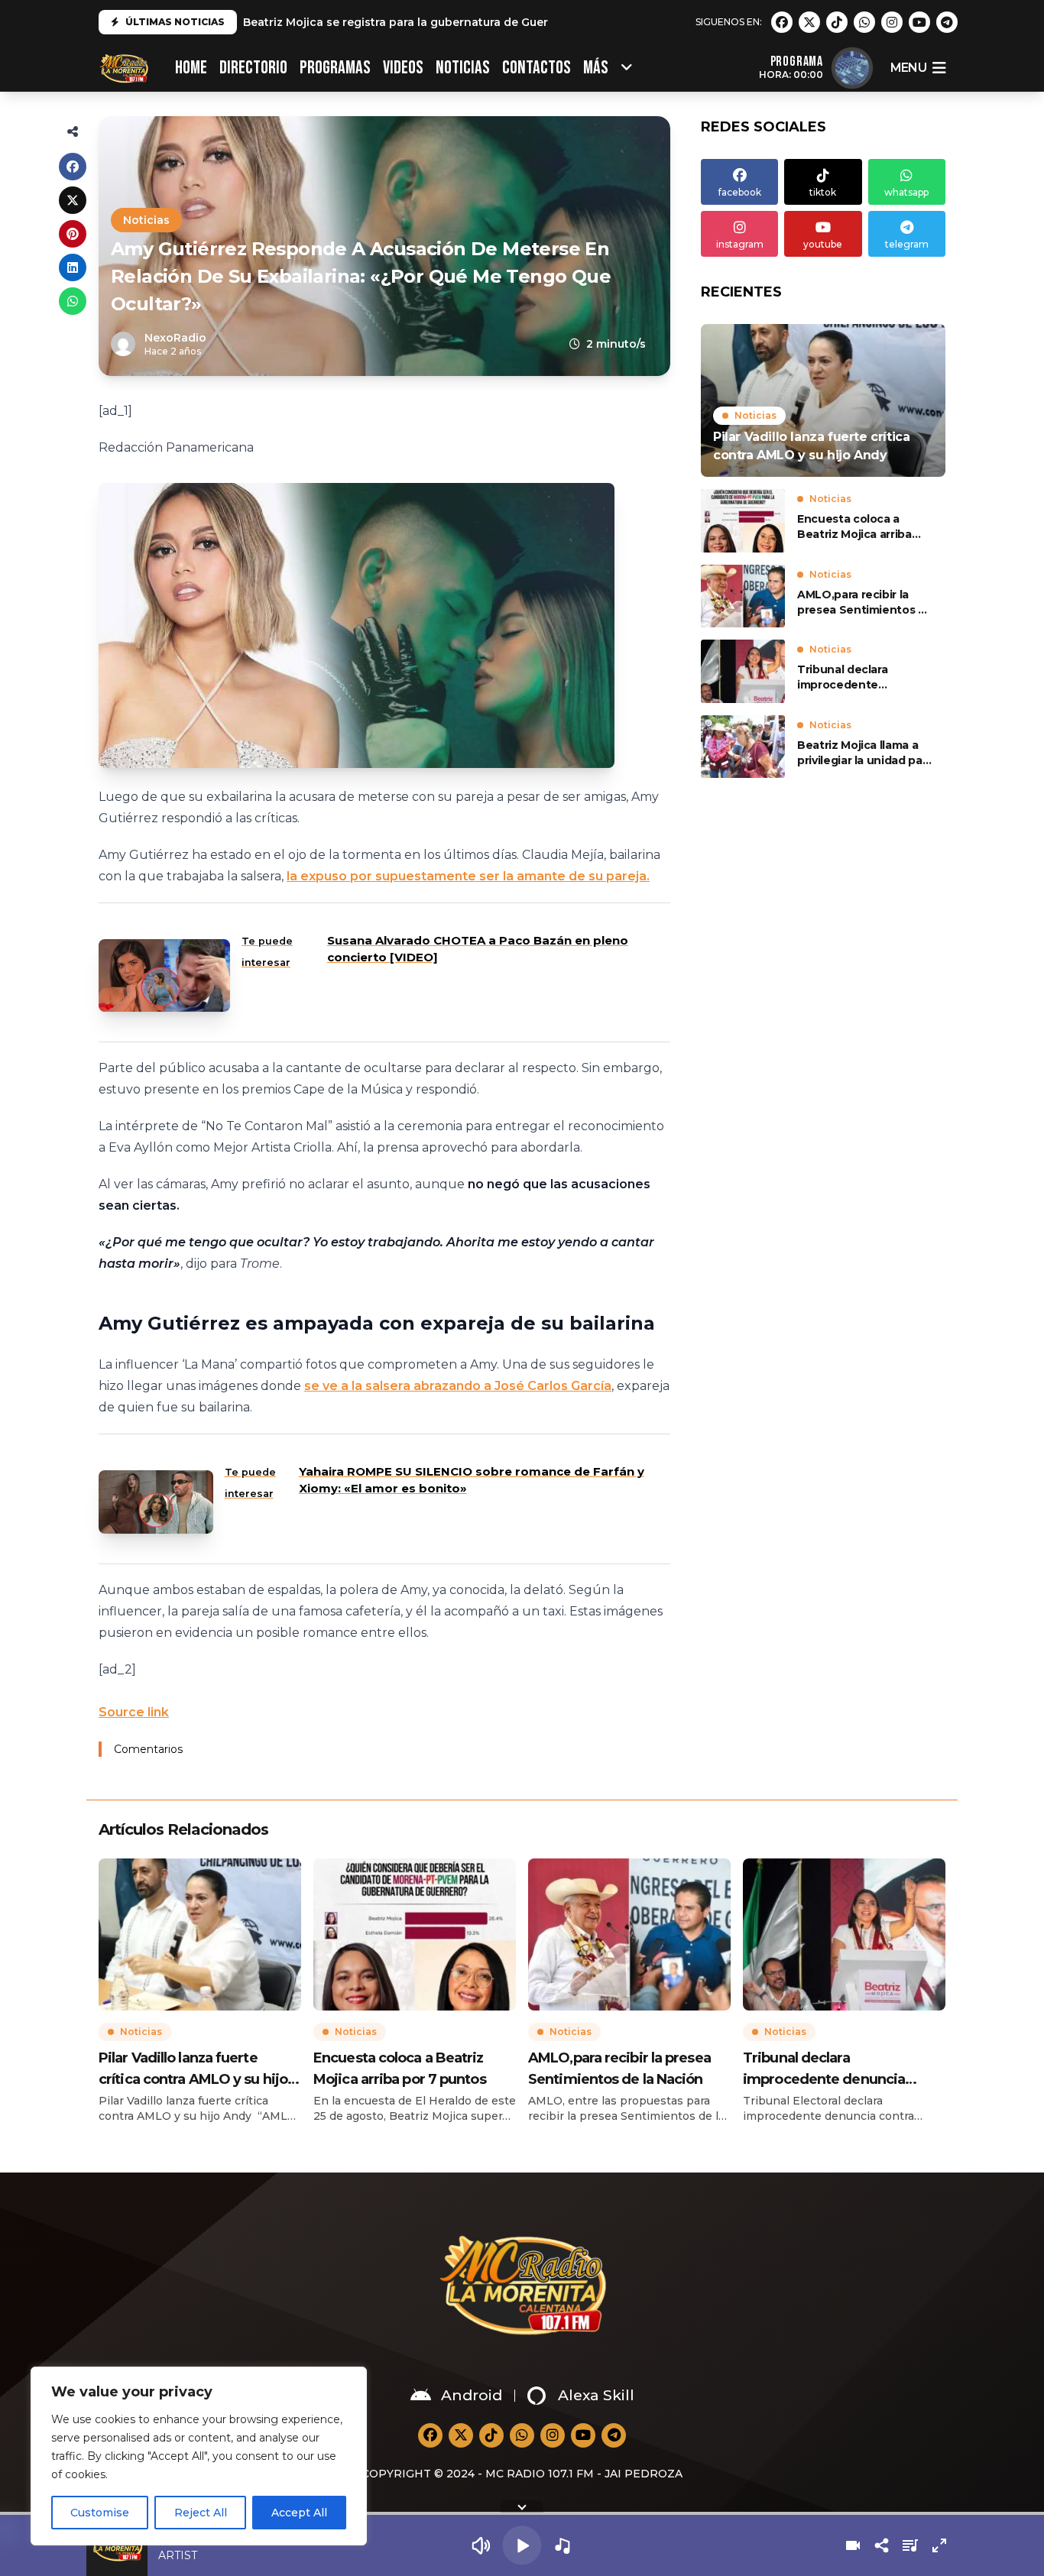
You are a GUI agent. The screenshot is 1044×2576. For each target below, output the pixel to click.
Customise (100, 2513)
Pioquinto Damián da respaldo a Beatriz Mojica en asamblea (414, 26)
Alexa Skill (596, 2395)
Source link (134, 1712)
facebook (740, 192)
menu (908, 68)
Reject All (201, 2513)
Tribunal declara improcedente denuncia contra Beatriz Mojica (865, 677)
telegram (907, 244)
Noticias (463, 68)
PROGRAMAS (335, 68)
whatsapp (906, 192)
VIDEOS (403, 68)
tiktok (823, 192)
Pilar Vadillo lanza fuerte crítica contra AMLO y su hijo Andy (193, 2070)
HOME (191, 68)
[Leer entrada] (823, 400)
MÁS (596, 68)
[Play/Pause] (522, 2545)
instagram (740, 244)
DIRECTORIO (253, 68)
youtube (823, 244)
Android (472, 2395)
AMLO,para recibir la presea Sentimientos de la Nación (865, 603)
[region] (199, 2456)
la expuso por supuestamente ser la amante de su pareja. (468, 876)
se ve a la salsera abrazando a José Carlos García (458, 1386)
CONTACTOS (537, 68)
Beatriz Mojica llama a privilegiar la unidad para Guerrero (865, 753)
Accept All (299, 2513)
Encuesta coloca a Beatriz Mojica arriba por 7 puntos (854, 527)
